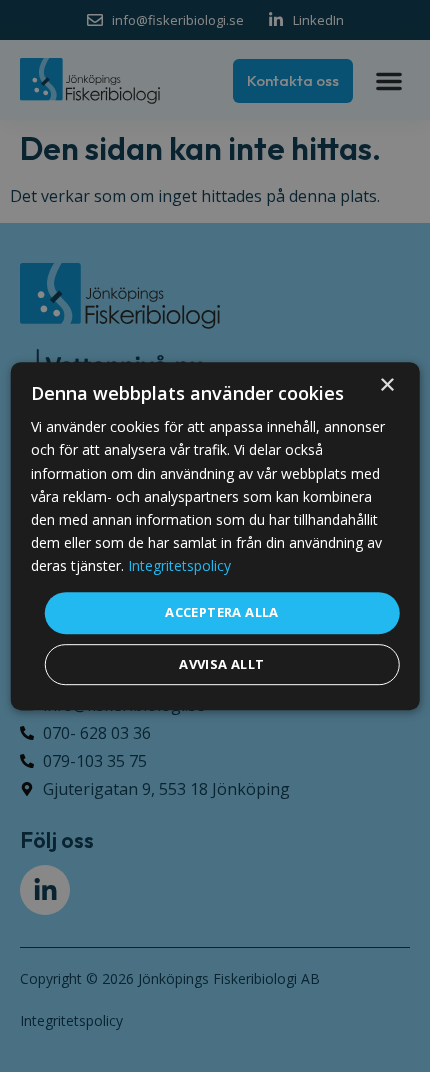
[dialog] (215, 536)
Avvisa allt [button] (221, 664)
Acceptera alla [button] (222, 612)
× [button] (386, 385)
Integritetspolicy (179, 565)
